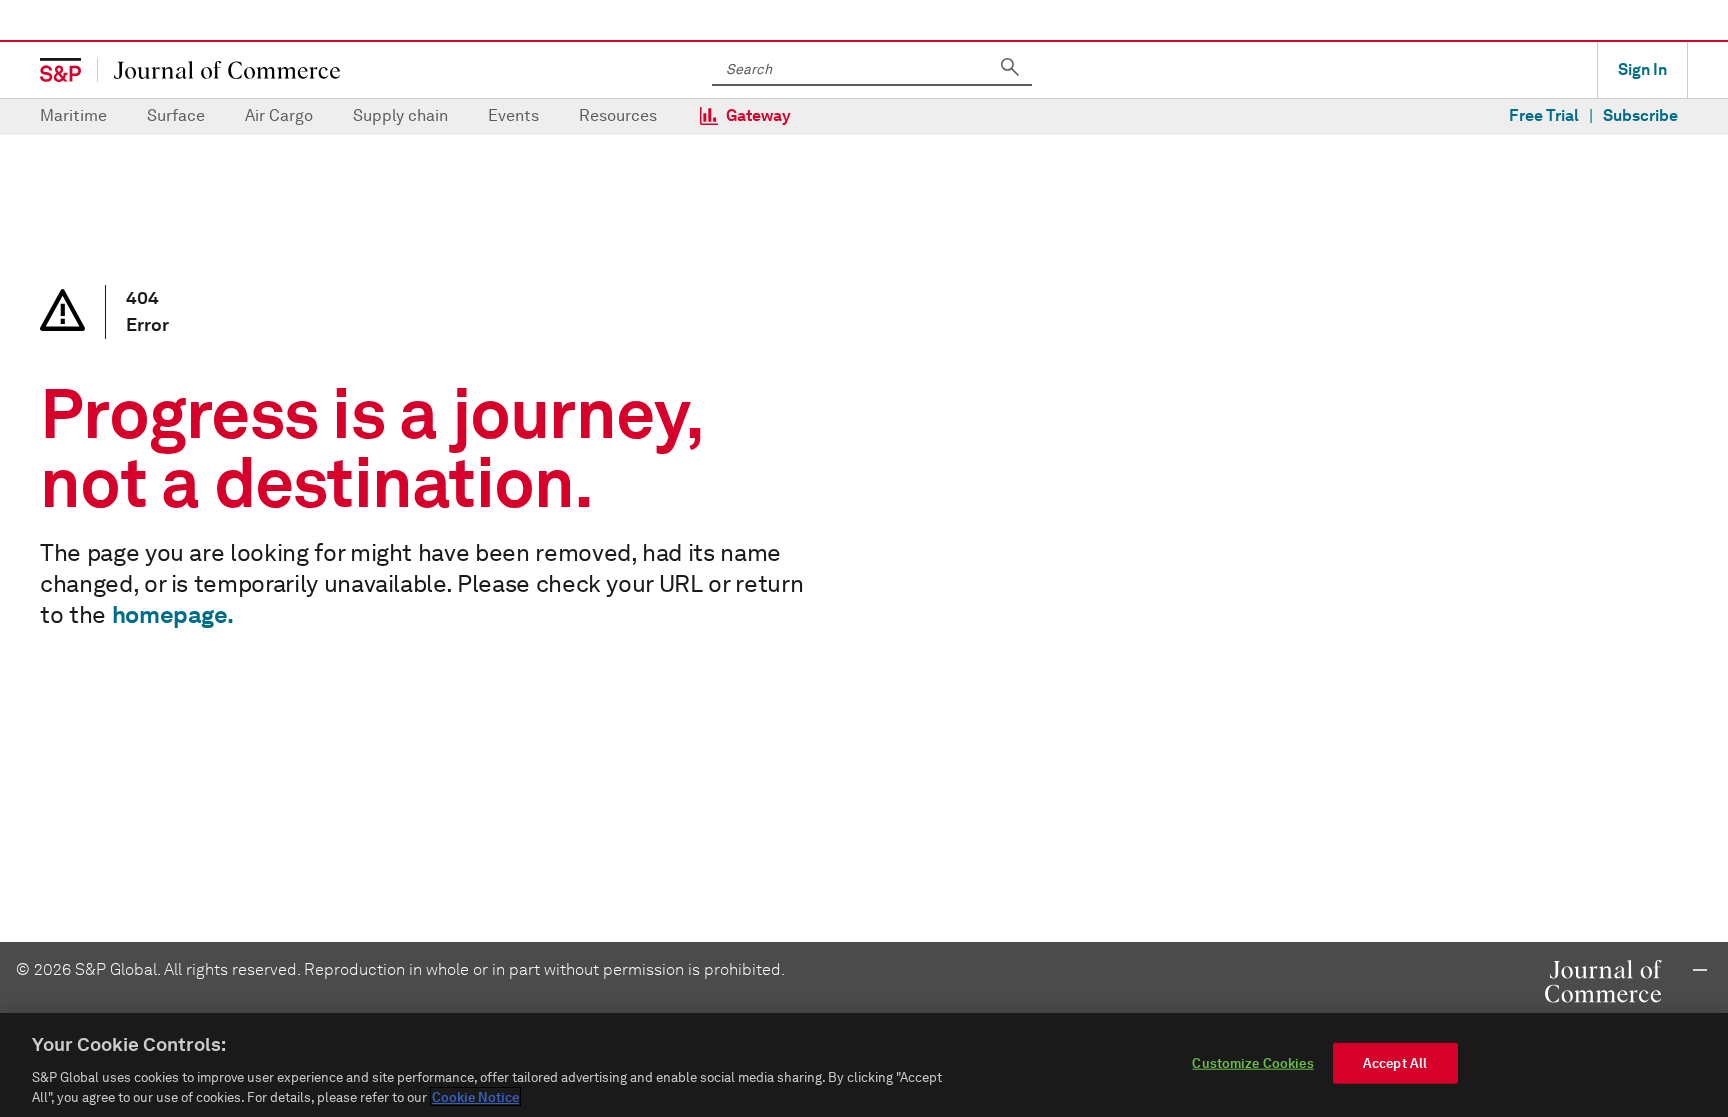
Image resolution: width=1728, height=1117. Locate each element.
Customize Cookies (1252, 1063)
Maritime (73, 115)
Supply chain (400, 115)
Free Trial (1544, 115)
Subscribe (1640, 115)
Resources (618, 115)
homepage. (173, 614)
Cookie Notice (475, 1096)
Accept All (1395, 1063)
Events (513, 115)
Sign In (1642, 69)
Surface (176, 115)
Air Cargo (279, 115)
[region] (864, 1065)
